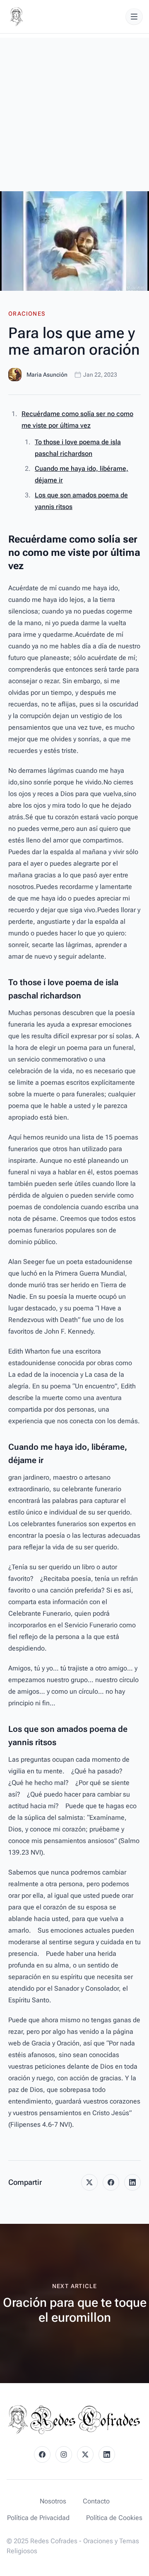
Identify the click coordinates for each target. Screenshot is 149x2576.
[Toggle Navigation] (134, 17)
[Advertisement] (74, 112)
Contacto (96, 2501)
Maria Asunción (47, 375)
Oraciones (27, 314)
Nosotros (53, 2501)
